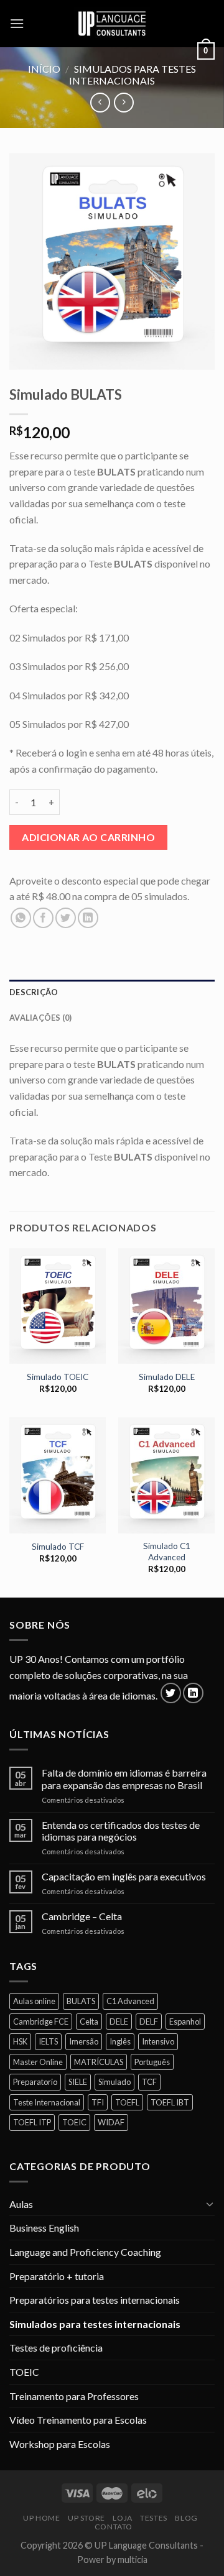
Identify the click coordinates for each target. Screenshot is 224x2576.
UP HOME (41, 2518)
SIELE (78, 2082)
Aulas (21, 2204)
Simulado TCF (58, 1547)
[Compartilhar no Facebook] (43, 918)
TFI (98, 2102)
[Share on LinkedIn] (88, 918)
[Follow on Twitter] (171, 1693)
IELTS (48, 2041)
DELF (149, 2022)
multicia (133, 2560)
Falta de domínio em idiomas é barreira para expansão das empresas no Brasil (124, 1778)
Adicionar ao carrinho (88, 837)
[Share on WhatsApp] (21, 918)
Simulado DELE (167, 1377)
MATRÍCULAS (99, 2062)
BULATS (81, 2001)
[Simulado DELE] (166, 1306)
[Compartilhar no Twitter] (66, 918)
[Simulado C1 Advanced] (166, 1475)
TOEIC (74, 2122)
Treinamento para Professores (74, 2396)
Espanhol (185, 2022)
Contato (114, 2527)
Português (152, 2062)
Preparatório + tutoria (57, 2276)
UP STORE (86, 2518)
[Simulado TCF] (58, 1475)
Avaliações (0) (41, 1018)
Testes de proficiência (56, 2348)
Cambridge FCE (41, 2022)
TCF (149, 2082)
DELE (119, 2022)
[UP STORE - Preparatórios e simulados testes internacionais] (112, 24)
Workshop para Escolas (60, 2444)
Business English (44, 2228)
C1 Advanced (130, 2001)
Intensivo (158, 2041)
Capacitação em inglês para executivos (124, 1876)
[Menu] (17, 23)
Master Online (38, 2062)
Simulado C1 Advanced (167, 1552)
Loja (122, 2518)
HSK (20, 2041)
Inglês (120, 2041)
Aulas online (34, 2001)
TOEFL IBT (170, 2102)
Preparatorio (35, 2082)
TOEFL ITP (32, 2122)
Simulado (114, 2082)
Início (44, 69)
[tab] (112, 992)
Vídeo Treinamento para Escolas (78, 2420)
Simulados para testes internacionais (133, 75)
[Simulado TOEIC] (58, 1306)
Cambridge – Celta (82, 1916)
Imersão (84, 2041)
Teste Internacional (47, 2102)
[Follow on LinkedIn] (193, 1693)
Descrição (34, 992)
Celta (89, 2022)
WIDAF (111, 2122)
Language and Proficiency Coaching (85, 2252)
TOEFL (127, 2102)
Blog (186, 2518)
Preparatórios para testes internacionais (95, 2300)
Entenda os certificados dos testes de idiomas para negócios (121, 1831)
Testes (154, 2518)
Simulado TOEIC (58, 1377)
